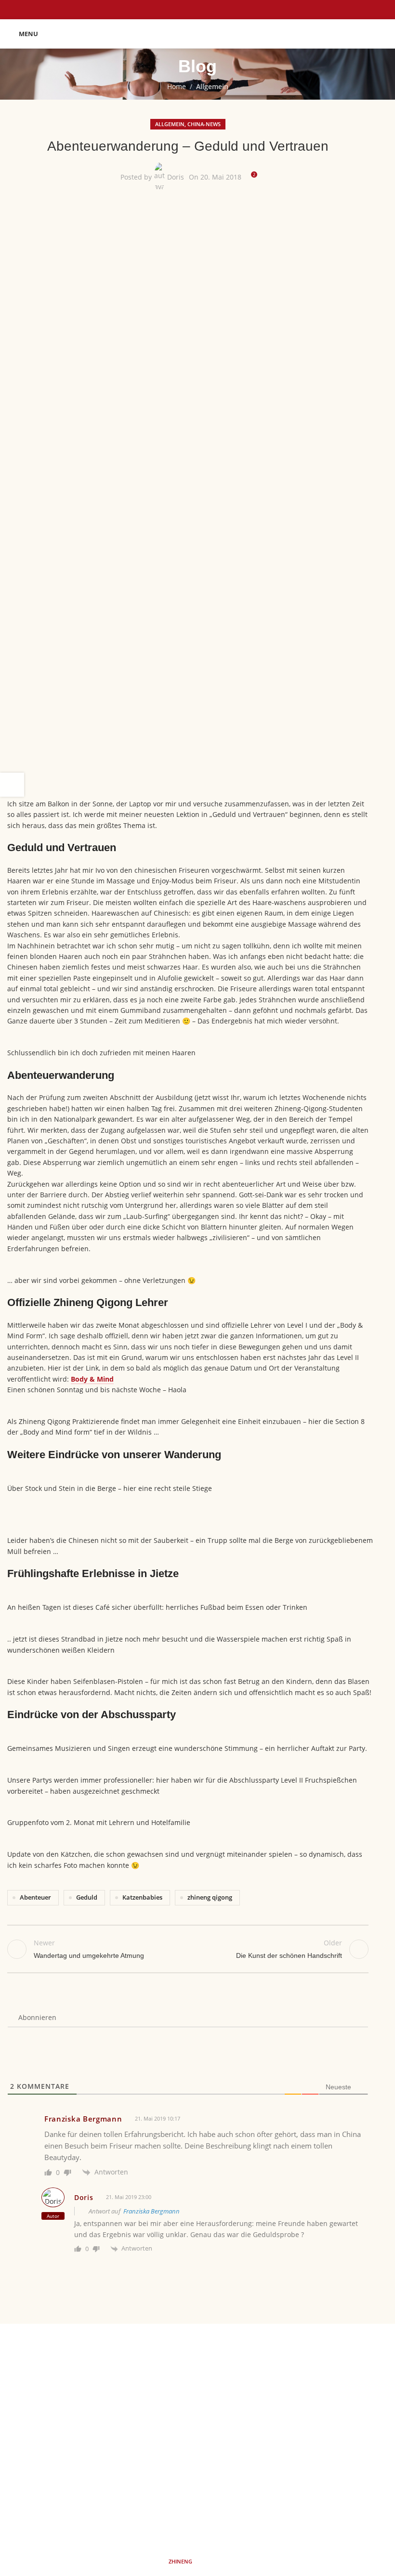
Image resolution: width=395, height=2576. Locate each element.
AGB (294, 2374)
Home (177, 86)
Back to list (188, 1949)
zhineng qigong (210, 1897)
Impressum (306, 2390)
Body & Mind (92, 1379)
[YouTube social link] (210, 2498)
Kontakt (300, 2440)
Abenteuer (35, 1897)
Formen (94, 2374)
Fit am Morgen (83, 2390)
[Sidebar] (12, 785)
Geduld (87, 1897)
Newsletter (305, 2424)
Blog (99, 2440)
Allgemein (212, 86)
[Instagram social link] (185, 2498)
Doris (176, 177)
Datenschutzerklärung (323, 2407)
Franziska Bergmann (151, 2211)
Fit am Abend (85, 2407)
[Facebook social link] (161, 2498)
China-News (204, 124)
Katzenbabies (142, 1897)
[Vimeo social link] (234, 2498)
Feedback (91, 2424)
